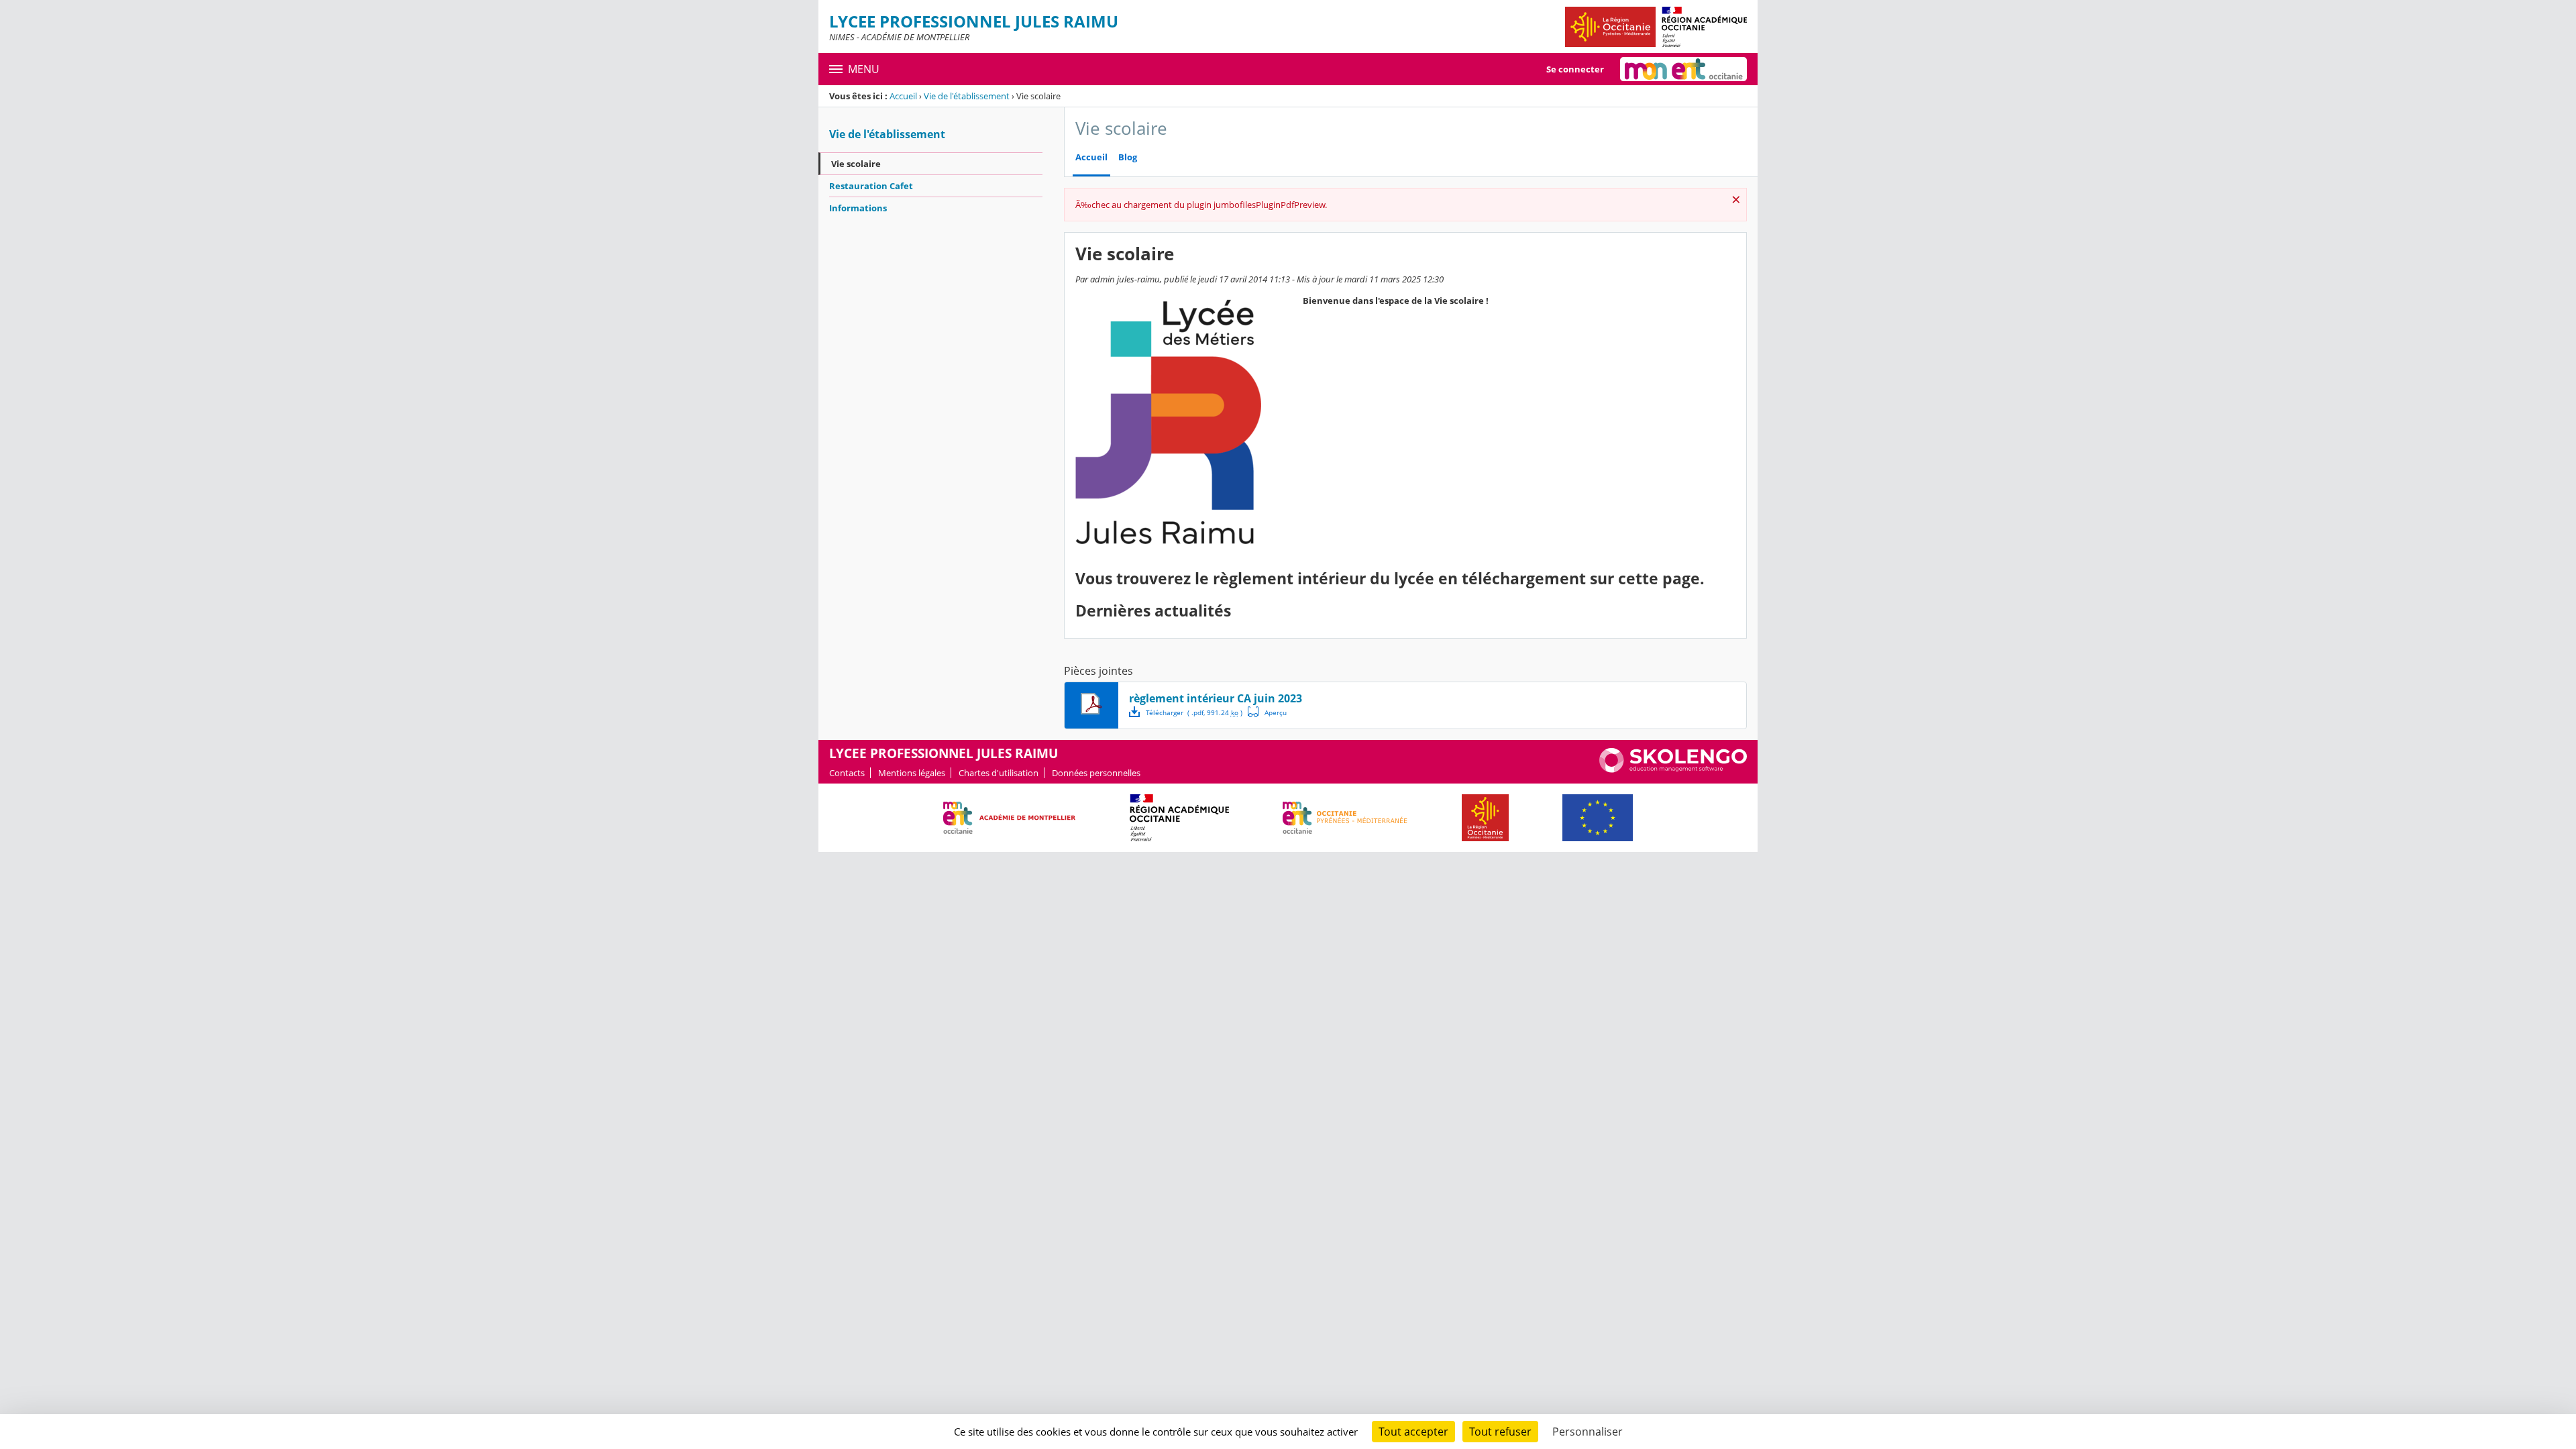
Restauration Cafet (871, 186)
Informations (858, 208)
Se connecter (1575, 69)
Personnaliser (1588, 1432)
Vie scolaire (856, 164)
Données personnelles (1096, 773)
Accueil (903, 96)
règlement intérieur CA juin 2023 (1216, 698)
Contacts (847, 773)
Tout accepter (1413, 1432)
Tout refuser (1500, 1432)
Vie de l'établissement (967, 96)
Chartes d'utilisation (999, 773)
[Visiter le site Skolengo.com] (1673, 769)
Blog (1128, 157)
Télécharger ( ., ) (1194, 712)
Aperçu (1267, 712)
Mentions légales (912, 773)
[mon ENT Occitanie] (1683, 69)
